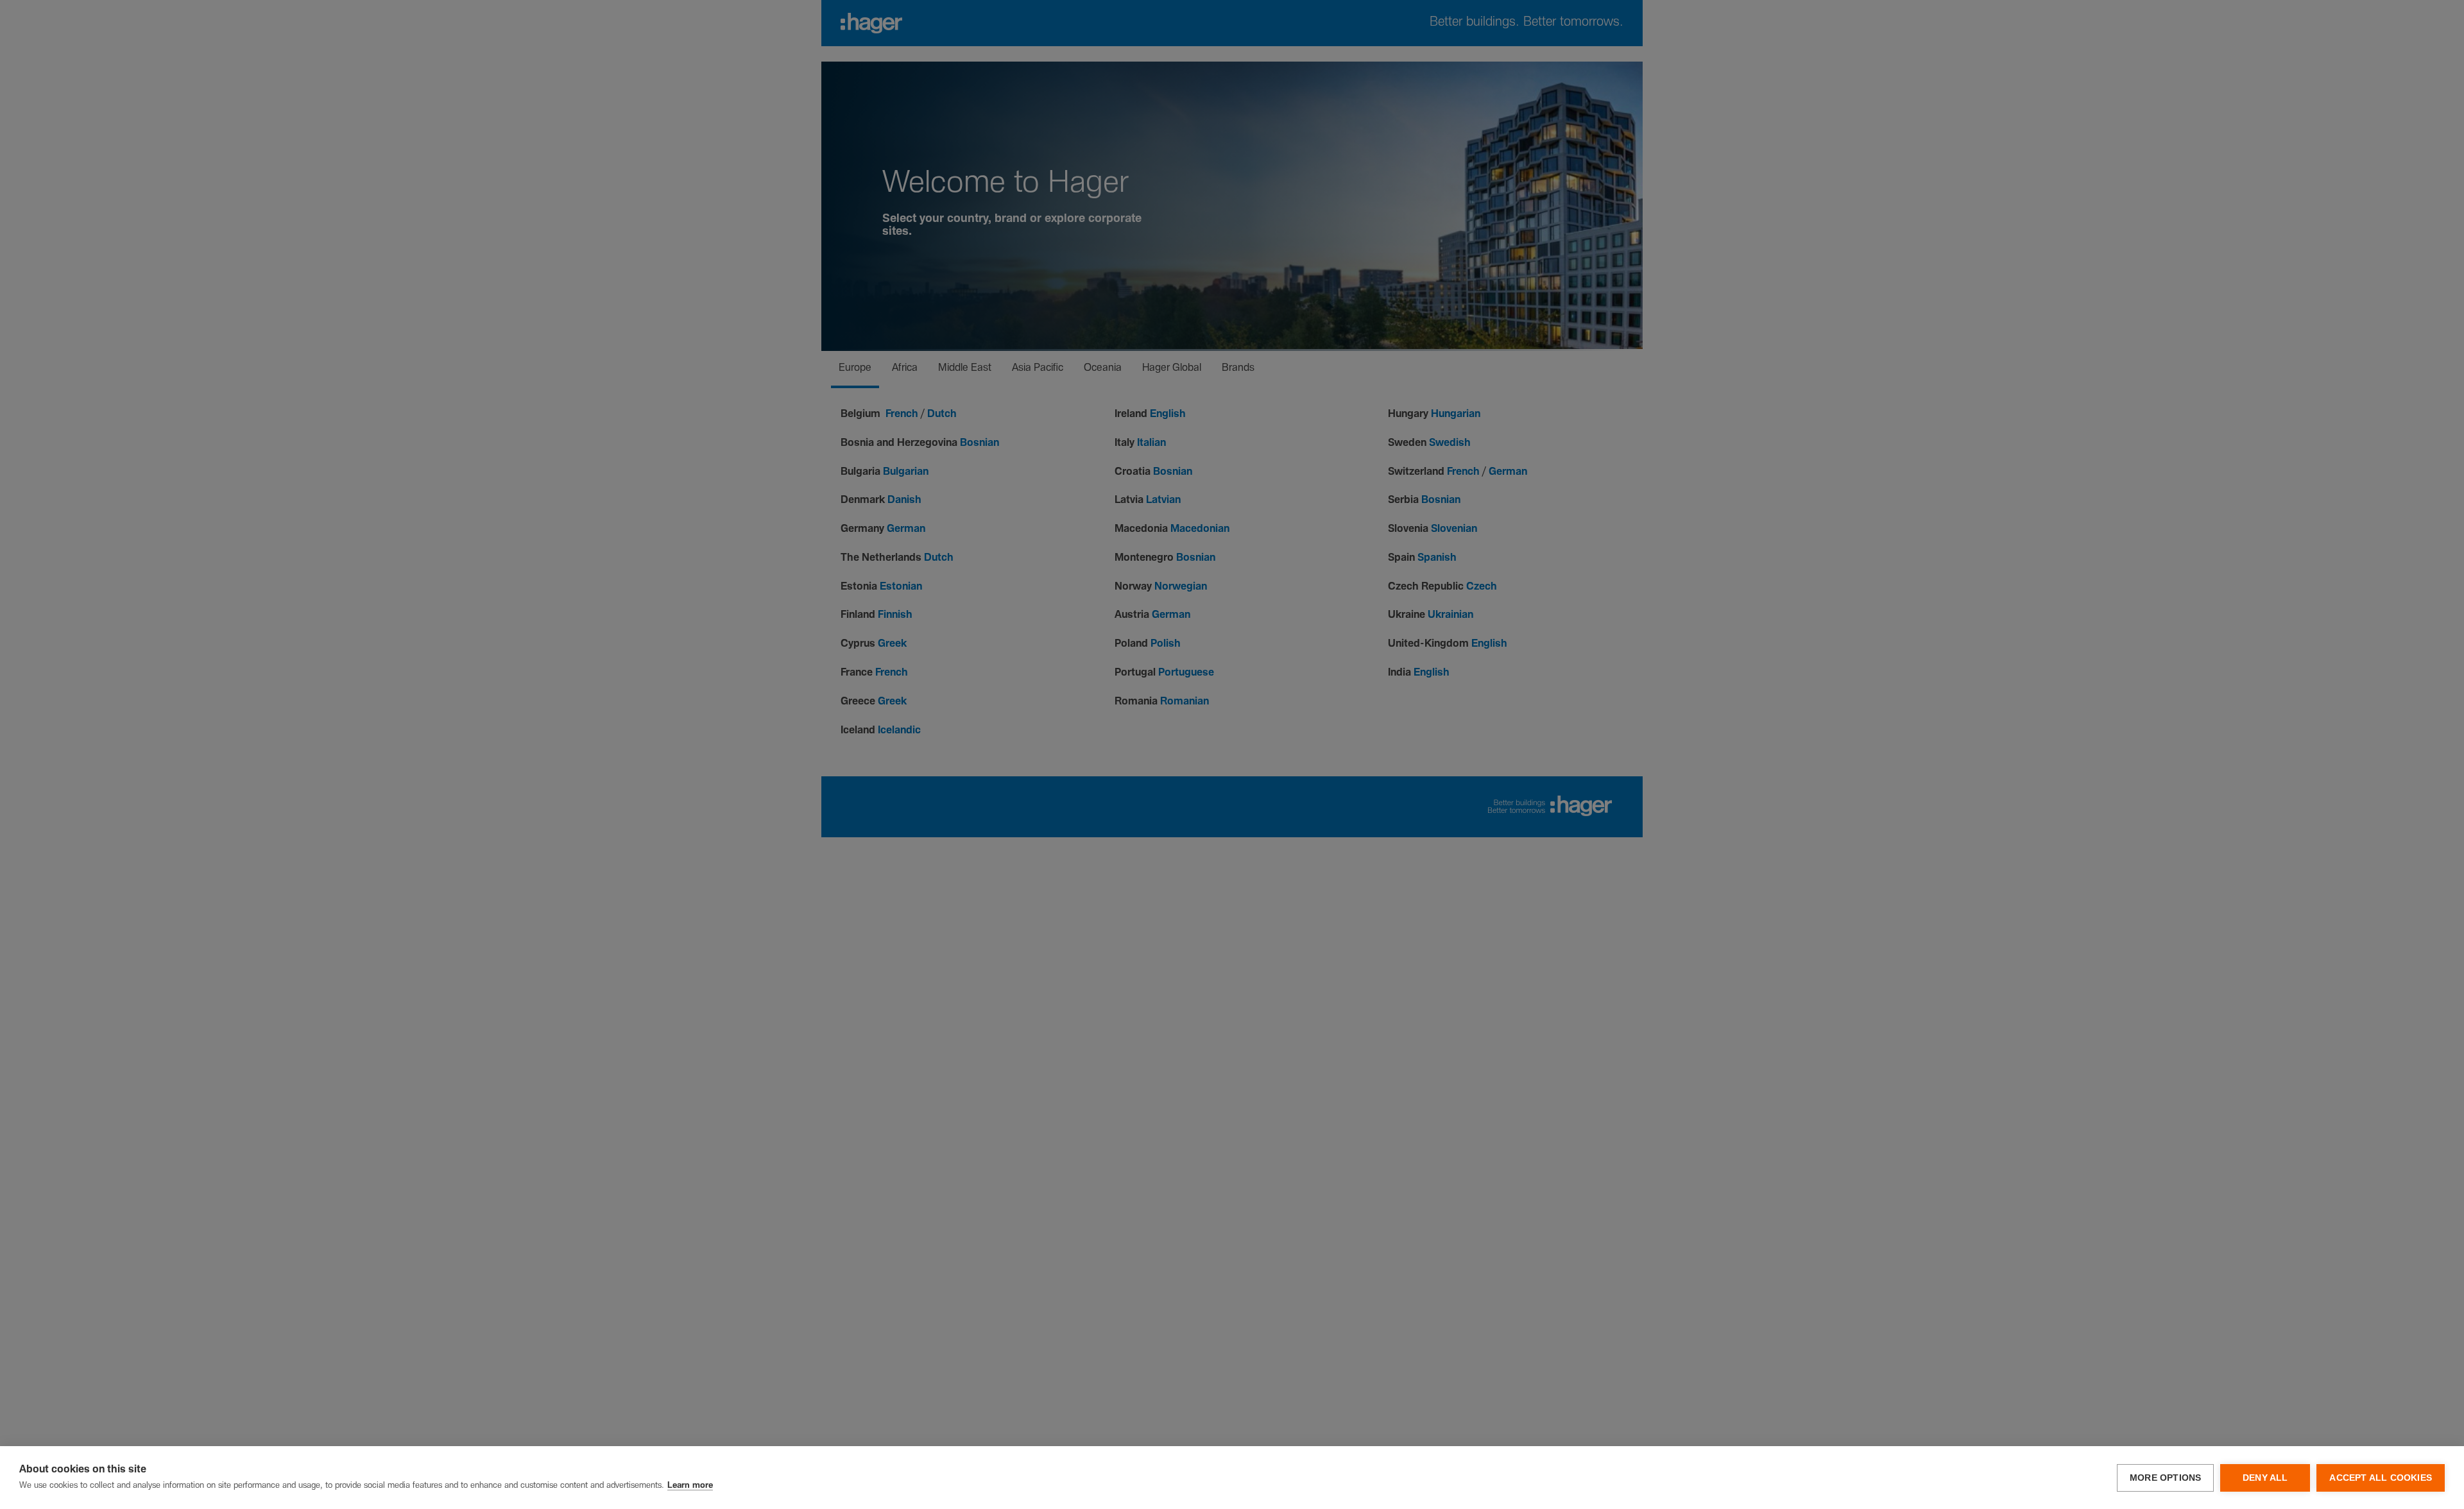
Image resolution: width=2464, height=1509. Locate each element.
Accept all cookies (2381, 1478)
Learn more (690, 1486)
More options (2165, 1478)
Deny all (2265, 1478)
